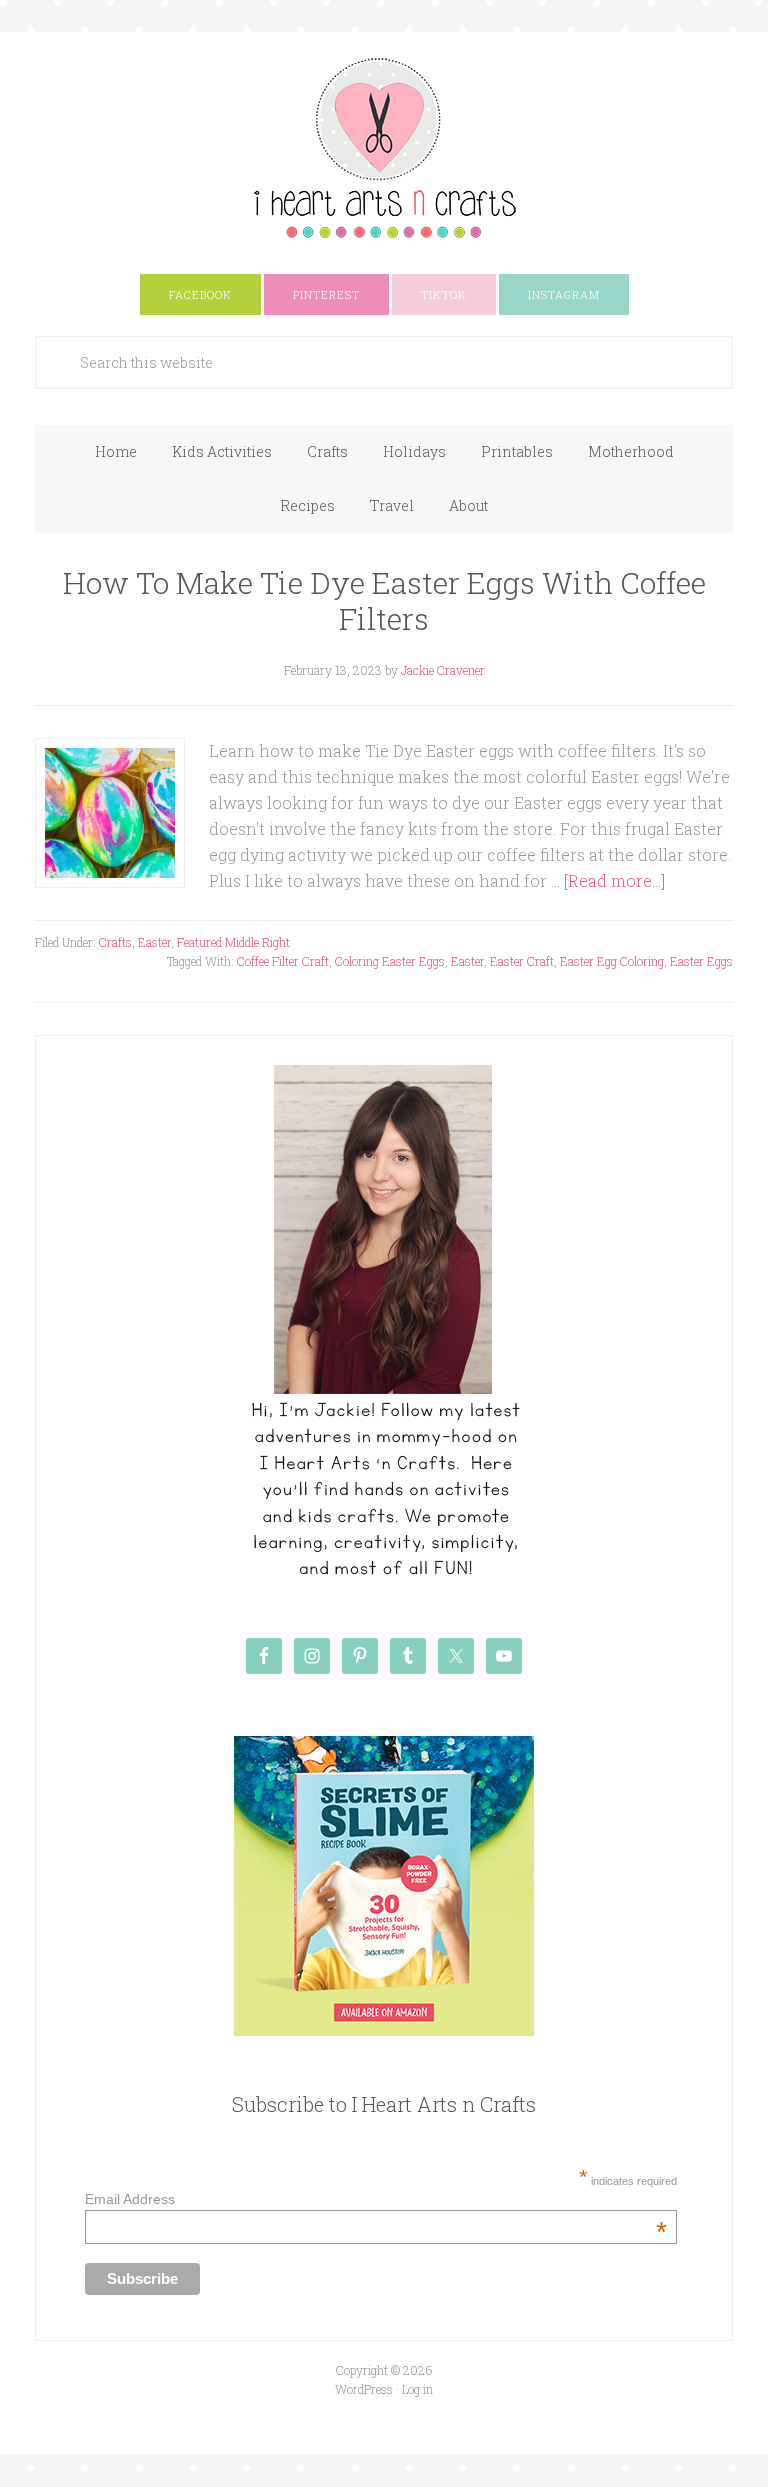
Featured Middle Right (233, 942)
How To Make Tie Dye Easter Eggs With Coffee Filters (384, 600)
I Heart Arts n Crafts (384, 147)
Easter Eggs (701, 961)
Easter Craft (522, 961)
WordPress (364, 2389)
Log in (417, 2389)
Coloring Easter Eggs (390, 961)
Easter (154, 942)
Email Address (376, 2199)
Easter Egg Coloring (612, 961)
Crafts (115, 942)
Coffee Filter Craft (283, 961)
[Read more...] (614, 880)
